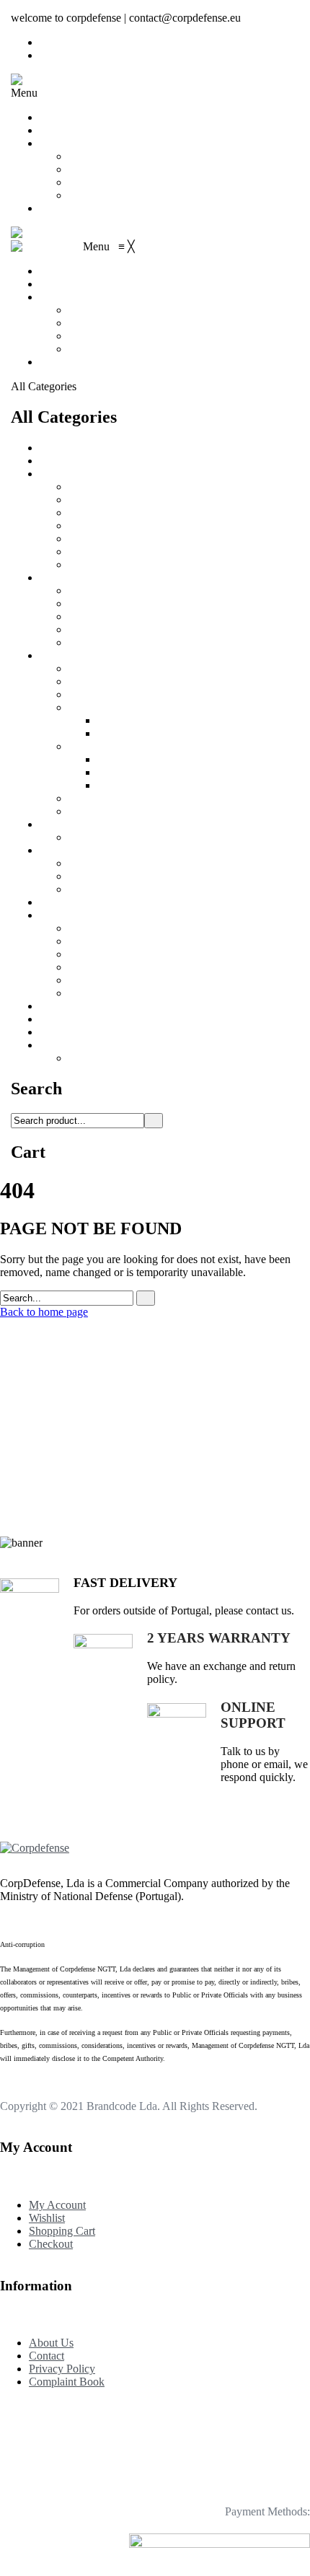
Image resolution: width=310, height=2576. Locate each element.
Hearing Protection (111, 616)
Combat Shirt (99, 526)
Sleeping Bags (101, 681)
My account (96, 156)
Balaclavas (93, 500)
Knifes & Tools (75, 1006)
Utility (112, 772)
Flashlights (64, 824)
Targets (56, 902)
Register (58, 42)
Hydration (92, 811)
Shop (52, 143)
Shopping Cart (102, 182)
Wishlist (87, 169)
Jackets (85, 551)
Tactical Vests (99, 668)
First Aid (117, 785)
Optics (54, 850)
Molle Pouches (102, 746)
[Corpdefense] (45, 80)
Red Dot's (91, 876)
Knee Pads (93, 642)
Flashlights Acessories (119, 837)
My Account (57, 2205)
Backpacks (93, 1058)
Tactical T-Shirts (106, 564)
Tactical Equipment (84, 655)
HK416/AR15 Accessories (129, 928)
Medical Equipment (84, 1019)
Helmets (87, 629)
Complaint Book (67, 2382)
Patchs (83, 954)
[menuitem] (54, 271)
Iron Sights (93, 863)
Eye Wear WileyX (110, 590)
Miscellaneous (101, 993)
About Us (62, 130)
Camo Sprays (99, 980)
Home (54, 117)
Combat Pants (100, 513)
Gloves (85, 603)
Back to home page (44, 1312)
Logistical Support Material (102, 461)
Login (53, 55)
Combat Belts (99, 694)
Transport (61, 1045)
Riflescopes (95, 889)
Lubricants (93, 941)
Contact (57, 208)
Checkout (90, 195)
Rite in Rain (96, 967)
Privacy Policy (62, 2369)
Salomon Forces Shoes (92, 1032)
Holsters (87, 707)
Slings (83, 798)
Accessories (67, 915)
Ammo (113, 759)
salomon (59, 448)
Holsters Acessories (142, 733)
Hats (79, 539)
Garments (62, 474)
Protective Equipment (89, 577)
